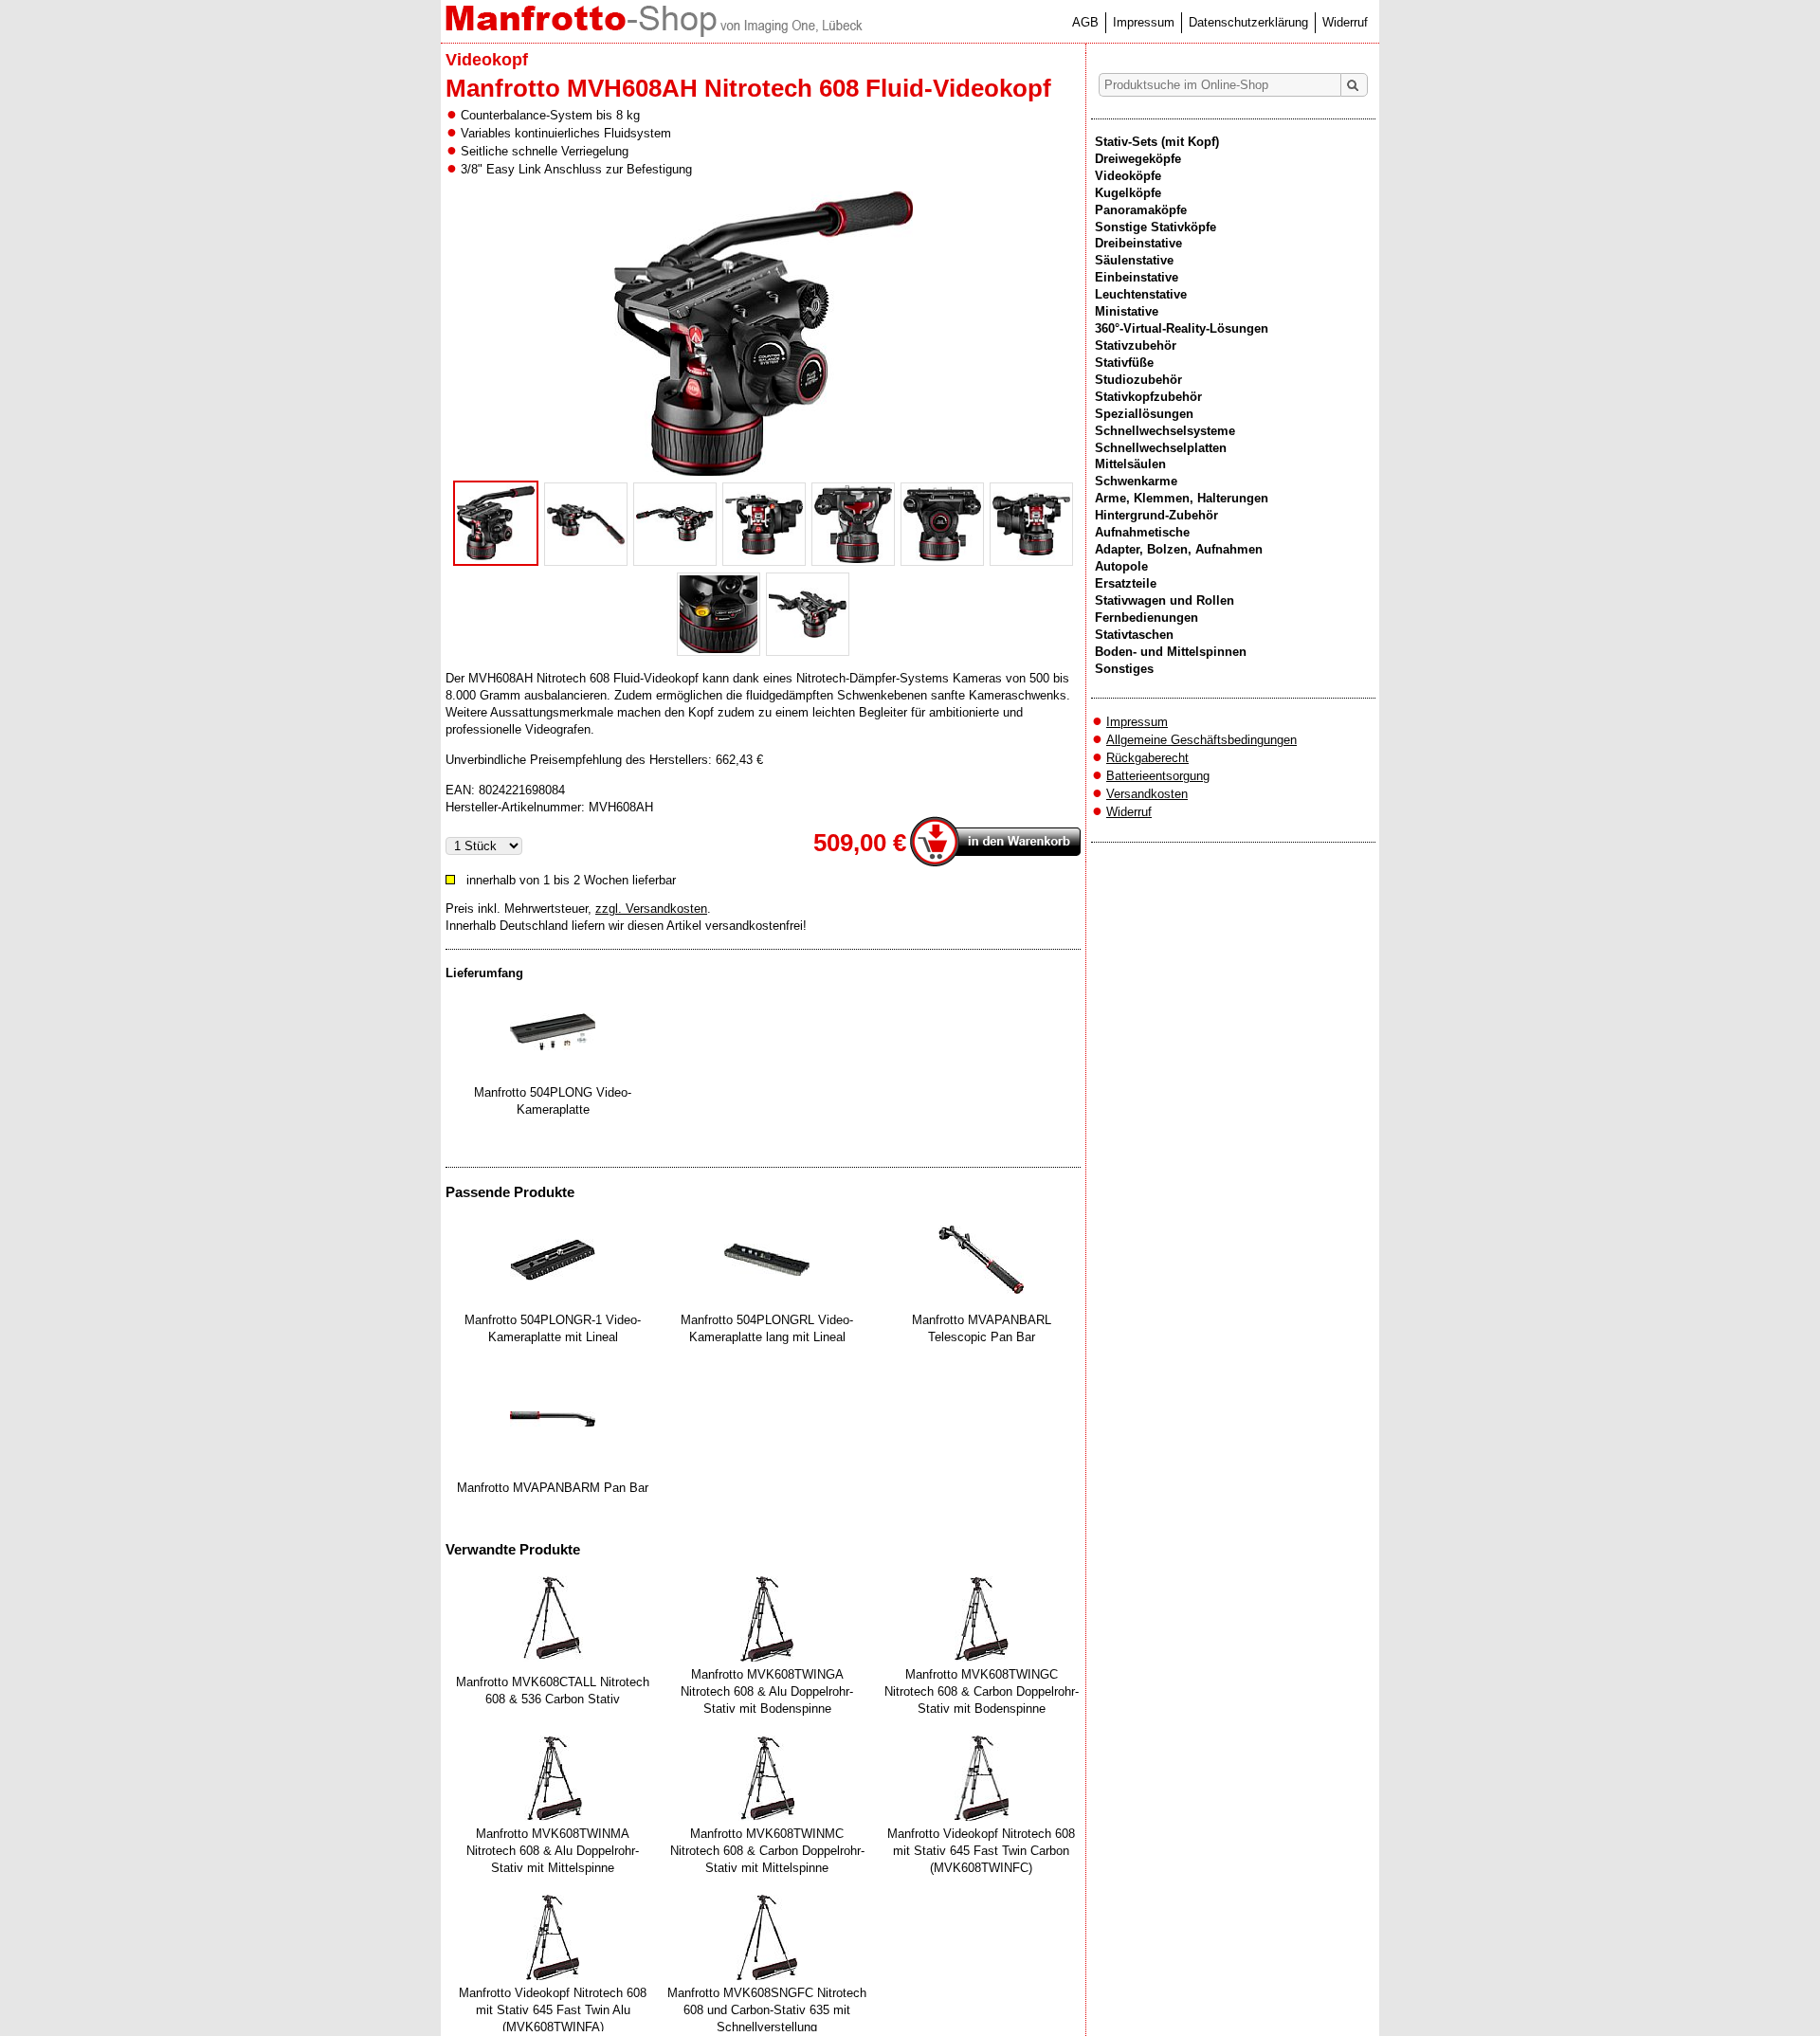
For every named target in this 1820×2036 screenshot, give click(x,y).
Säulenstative (1134, 260)
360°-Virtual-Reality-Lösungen (1182, 328)
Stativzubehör (1136, 345)
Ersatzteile (1126, 583)
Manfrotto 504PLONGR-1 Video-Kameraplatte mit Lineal (553, 1328)
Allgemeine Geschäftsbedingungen (1201, 740)
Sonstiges (1124, 669)
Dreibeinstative (1138, 243)
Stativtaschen (1134, 635)
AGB (1085, 22)
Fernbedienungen (1147, 618)
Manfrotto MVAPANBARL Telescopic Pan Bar (982, 1328)
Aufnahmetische (1142, 532)
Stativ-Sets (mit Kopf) (1157, 142)
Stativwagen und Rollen (1165, 600)
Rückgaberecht (1147, 758)
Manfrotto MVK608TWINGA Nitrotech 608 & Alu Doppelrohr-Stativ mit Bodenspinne (767, 1691)
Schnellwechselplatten (1161, 448)
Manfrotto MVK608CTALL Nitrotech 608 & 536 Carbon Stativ (553, 1691)
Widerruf (1345, 22)
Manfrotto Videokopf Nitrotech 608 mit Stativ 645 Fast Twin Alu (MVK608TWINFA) (553, 2010)
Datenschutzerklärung (1248, 22)
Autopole (1121, 566)
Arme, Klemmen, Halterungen (1182, 498)
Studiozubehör (1138, 380)
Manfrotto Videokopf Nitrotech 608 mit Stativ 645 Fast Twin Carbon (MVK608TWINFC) (981, 1851)
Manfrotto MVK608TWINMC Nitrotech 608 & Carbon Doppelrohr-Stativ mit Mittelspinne (767, 1851)
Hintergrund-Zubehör (1156, 515)
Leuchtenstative (1141, 294)
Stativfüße (1124, 363)
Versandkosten (1147, 794)
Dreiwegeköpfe (1138, 159)
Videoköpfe (1128, 176)
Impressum (1144, 22)
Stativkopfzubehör (1148, 397)
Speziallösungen (1144, 414)
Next (1101, 423)
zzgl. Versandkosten (651, 909)
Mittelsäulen (1130, 464)
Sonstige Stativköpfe (1156, 227)
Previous (426, 423)
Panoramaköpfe (1141, 210)
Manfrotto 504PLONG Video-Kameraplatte (553, 1101)
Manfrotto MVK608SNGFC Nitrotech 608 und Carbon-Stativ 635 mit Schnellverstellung (767, 2010)
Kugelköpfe (1128, 193)
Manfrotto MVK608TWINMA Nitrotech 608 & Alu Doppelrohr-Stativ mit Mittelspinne (553, 1851)
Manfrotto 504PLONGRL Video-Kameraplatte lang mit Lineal (767, 1328)
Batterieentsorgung (1158, 776)
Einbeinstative (1137, 277)
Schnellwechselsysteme (1165, 431)
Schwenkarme (1136, 481)
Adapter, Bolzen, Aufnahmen (1179, 549)
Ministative (1127, 311)
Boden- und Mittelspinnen (1171, 652)
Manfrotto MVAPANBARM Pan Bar (553, 1488)
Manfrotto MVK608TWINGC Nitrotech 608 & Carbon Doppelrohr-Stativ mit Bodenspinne (982, 1691)
